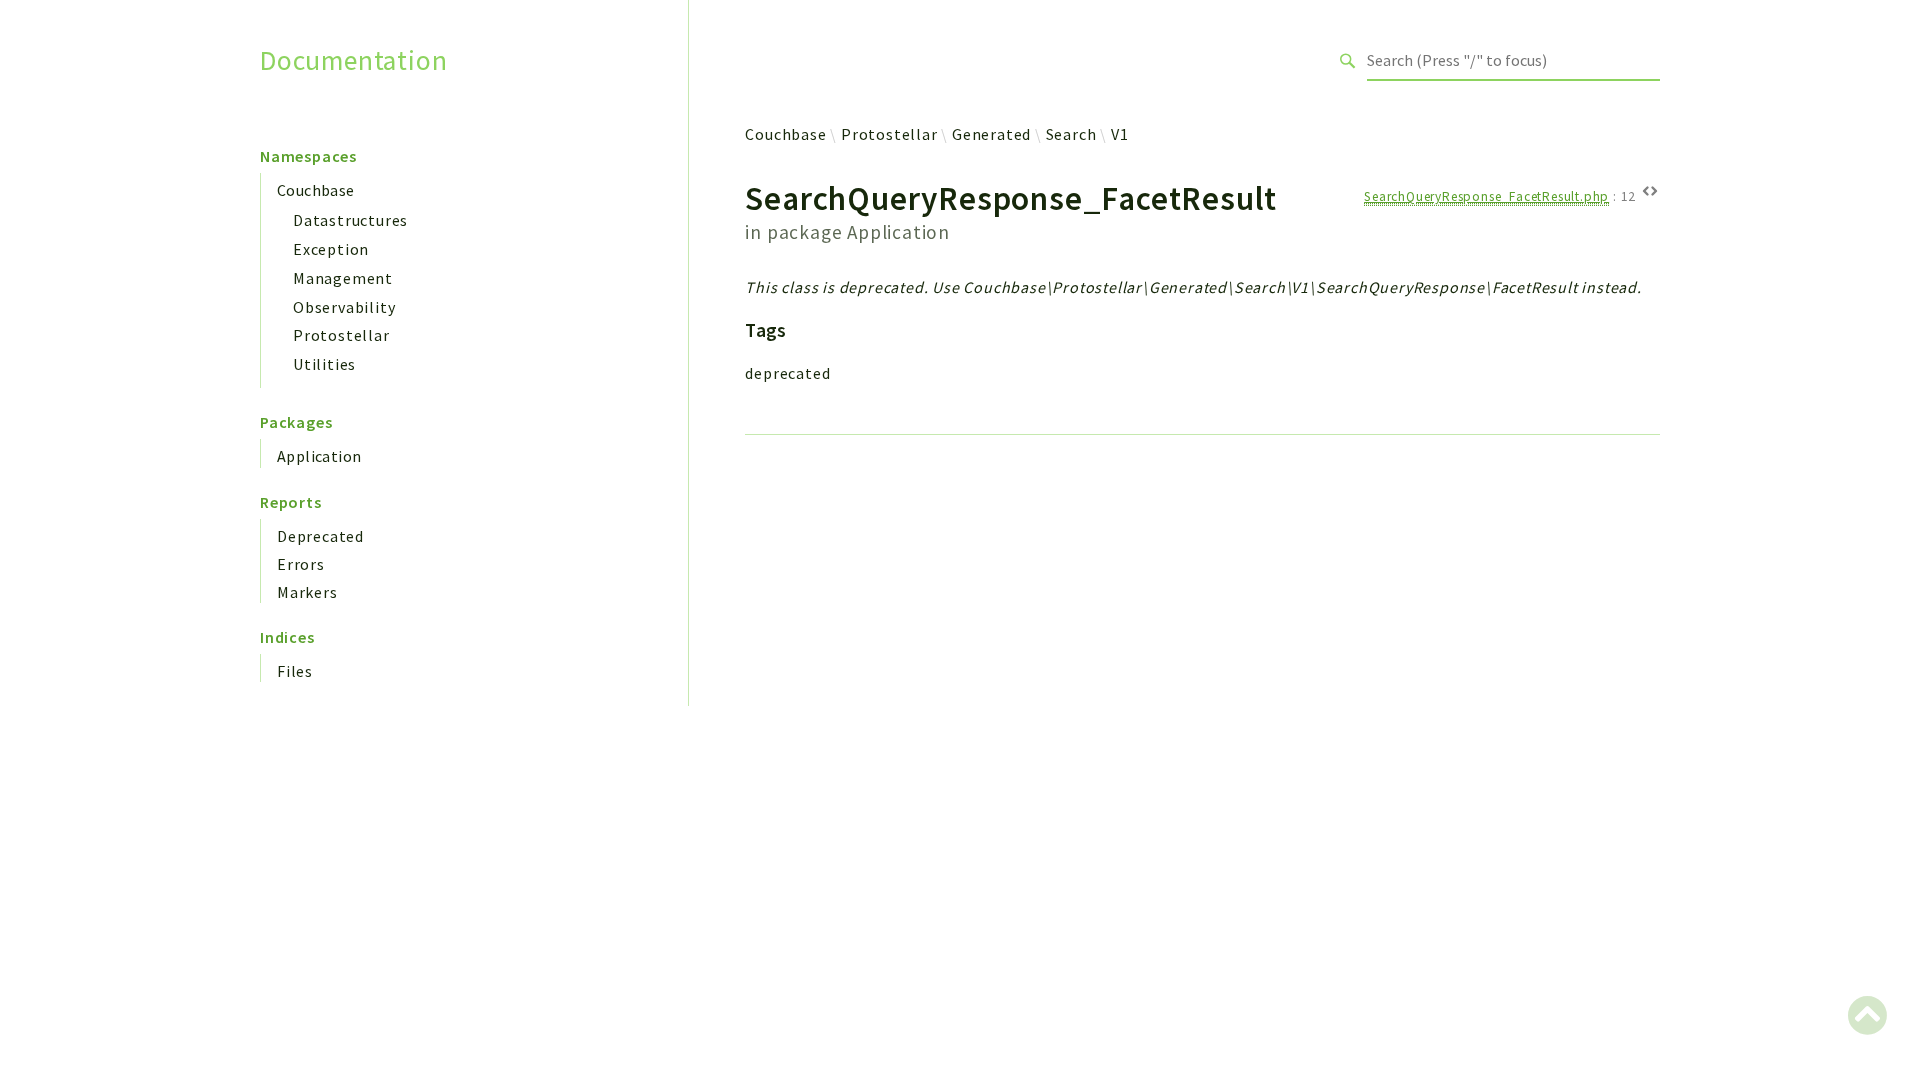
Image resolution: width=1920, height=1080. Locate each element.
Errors (301, 564)
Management (343, 278)
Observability (344, 307)
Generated (991, 134)
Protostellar (341, 335)
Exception (331, 249)
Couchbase (316, 190)
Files (295, 671)
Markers (307, 592)
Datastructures (350, 220)
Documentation (353, 60)
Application (319, 456)
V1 (1120, 134)
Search (1071, 134)
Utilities (324, 364)
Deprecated (320, 536)
